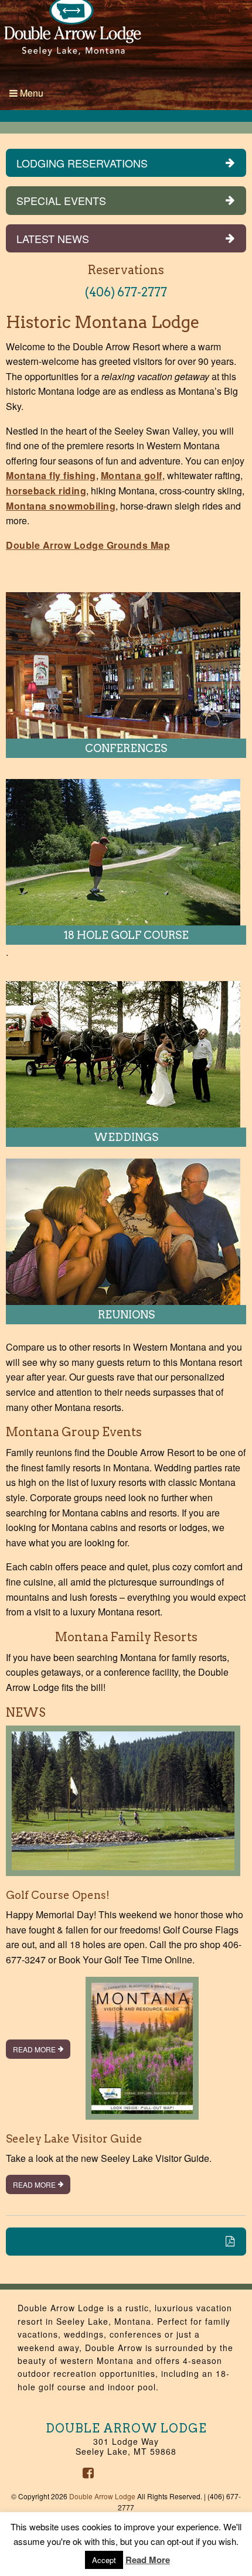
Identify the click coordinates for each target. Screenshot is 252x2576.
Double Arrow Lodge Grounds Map (88, 545)
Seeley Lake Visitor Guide (74, 2139)
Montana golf (132, 475)
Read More (34, 2049)
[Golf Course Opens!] (123, 1805)
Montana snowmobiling (61, 506)
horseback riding (46, 491)
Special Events (61, 200)
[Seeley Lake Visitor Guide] (142, 2053)
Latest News (53, 238)
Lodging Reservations (82, 163)
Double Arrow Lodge (102, 2496)
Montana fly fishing (51, 475)
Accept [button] (104, 2560)
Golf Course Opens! (58, 1895)
